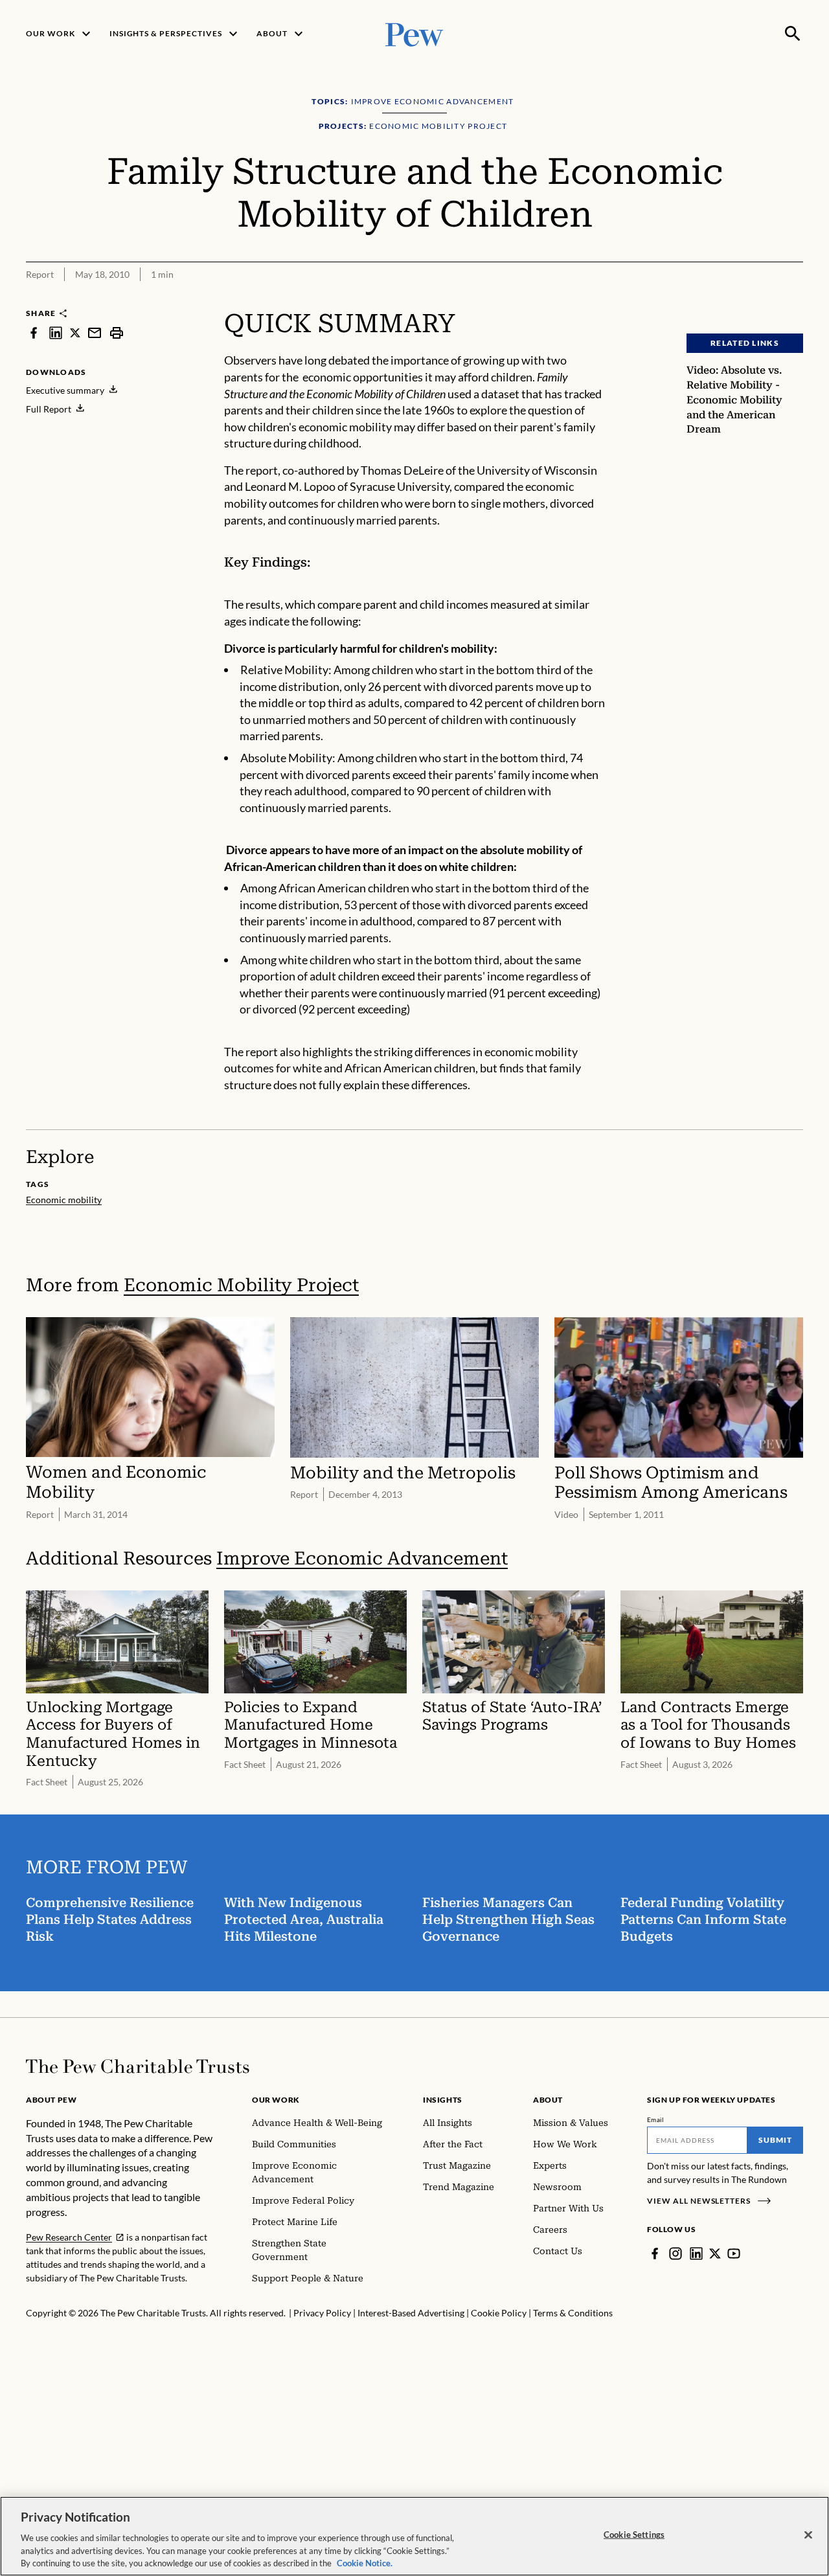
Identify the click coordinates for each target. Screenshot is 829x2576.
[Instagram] (676, 2254)
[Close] (808, 2535)
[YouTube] (734, 2254)
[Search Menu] (793, 34)
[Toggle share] (762, 299)
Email (656, 2119)
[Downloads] (794, 299)
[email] (95, 333)
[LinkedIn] (696, 2254)
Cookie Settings (634, 2535)
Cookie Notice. (365, 2562)
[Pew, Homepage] (414, 33)
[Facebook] (655, 2254)
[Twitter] (715, 2254)
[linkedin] (56, 333)
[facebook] (34, 333)
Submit (775, 2140)
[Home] (138, 2066)
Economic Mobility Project (241, 1285)
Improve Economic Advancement (362, 1558)
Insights (443, 2100)
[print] (117, 333)
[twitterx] (75, 333)
